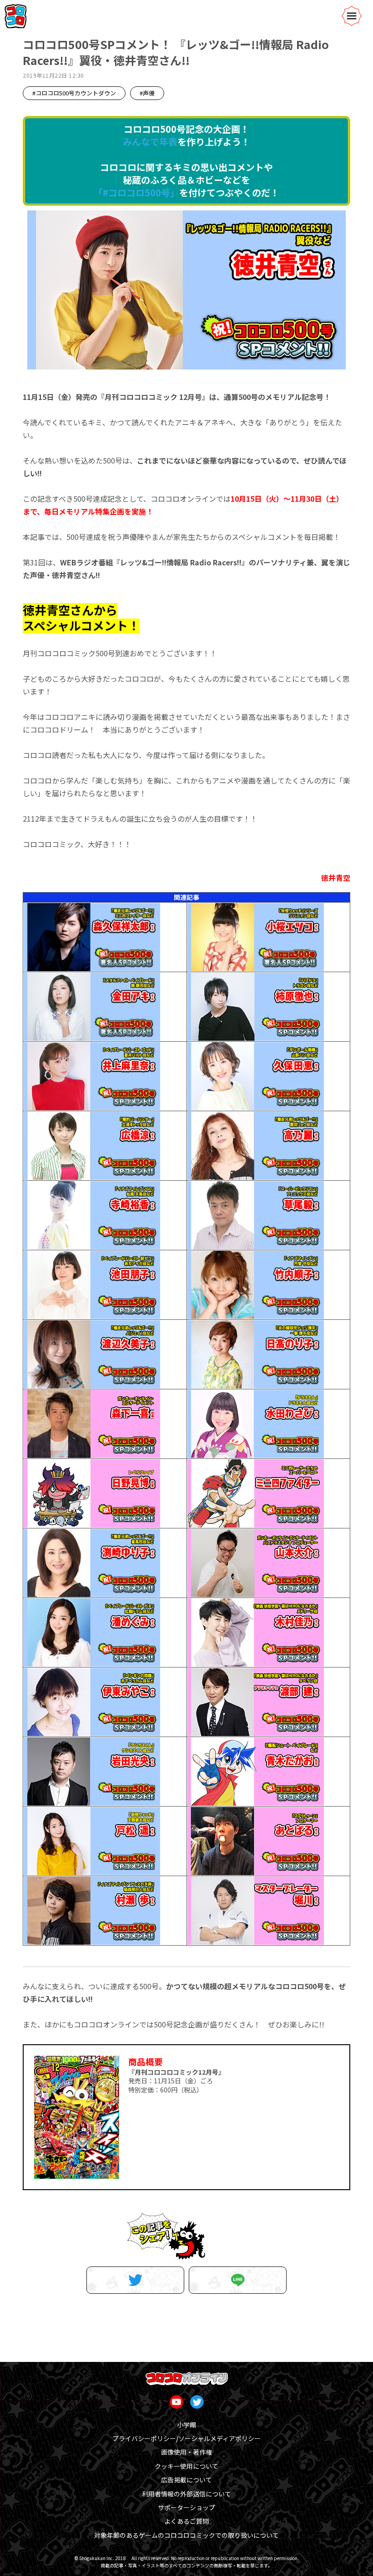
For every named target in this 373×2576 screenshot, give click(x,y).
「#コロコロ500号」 (136, 192)
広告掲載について (186, 2480)
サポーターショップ (186, 2507)
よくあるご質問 (186, 2521)
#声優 (147, 93)
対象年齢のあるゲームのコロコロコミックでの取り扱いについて (186, 2535)
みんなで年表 (150, 142)
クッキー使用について (186, 2466)
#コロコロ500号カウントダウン (74, 93)
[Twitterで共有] (135, 2280)
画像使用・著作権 (186, 2452)
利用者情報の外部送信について (186, 2494)
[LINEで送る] (238, 2280)
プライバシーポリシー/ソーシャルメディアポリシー (186, 2438)
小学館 (186, 2425)
